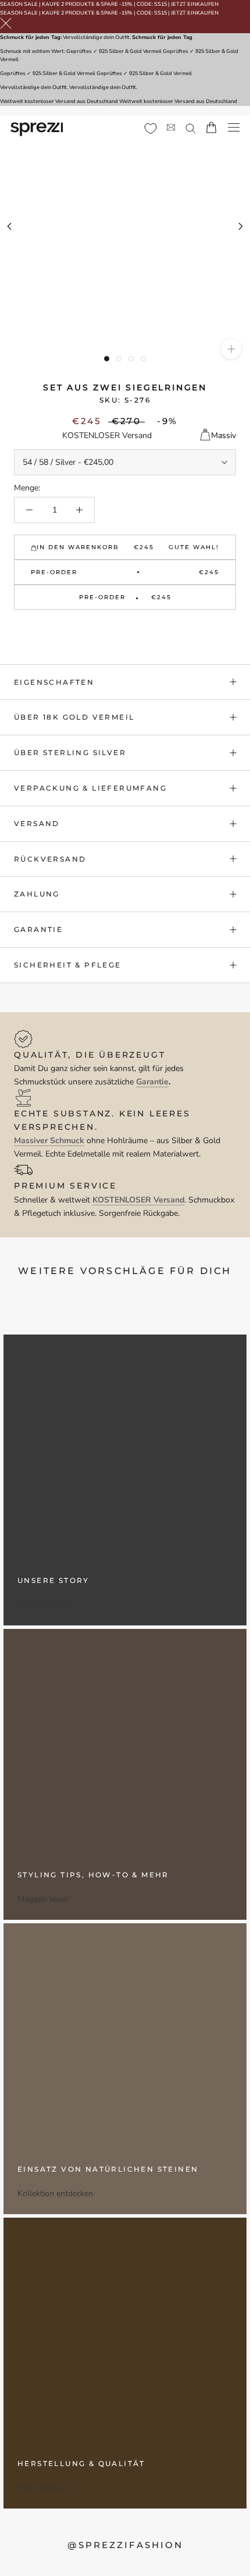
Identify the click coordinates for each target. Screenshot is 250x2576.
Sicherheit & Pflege (68, 965)
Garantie (38, 929)
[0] (151, 129)
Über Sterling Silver (70, 752)
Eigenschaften (54, 682)
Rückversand (50, 859)
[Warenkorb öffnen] (211, 127)
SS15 (160, 4)
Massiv (224, 435)
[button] (125, 628)
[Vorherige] (9, 226)
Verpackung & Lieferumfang (90, 788)
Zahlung (37, 894)
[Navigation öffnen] (234, 128)
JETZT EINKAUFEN (195, 4)
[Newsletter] (171, 128)
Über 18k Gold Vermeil (74, 717)
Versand (37, 823)
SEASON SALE (19, 4)
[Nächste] (241, 226)
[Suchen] (191, 128)
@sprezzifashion (125, 2545)
